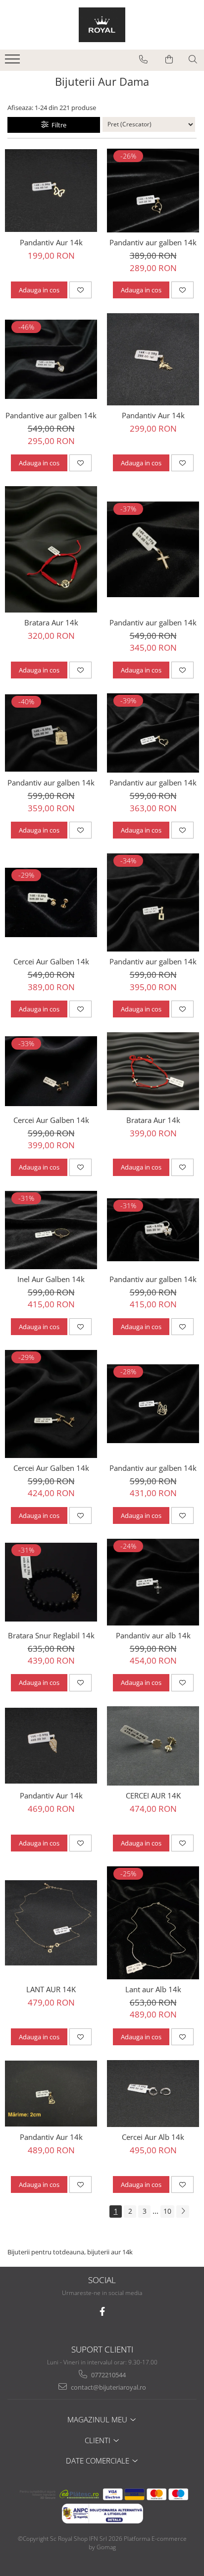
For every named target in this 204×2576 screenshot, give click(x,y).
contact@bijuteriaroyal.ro (108, 2387)
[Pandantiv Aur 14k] (51, 191)
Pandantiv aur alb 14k (153, 1635)
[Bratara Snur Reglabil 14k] (51, 1582)
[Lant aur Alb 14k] (153, 1923)
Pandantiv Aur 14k (51, 242)
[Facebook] (102, 2312)
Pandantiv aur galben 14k (153, 242)
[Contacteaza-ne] (143, 59)
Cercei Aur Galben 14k (51, 961)
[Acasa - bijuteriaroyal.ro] (102, 25)
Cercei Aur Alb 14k (153, 2137)
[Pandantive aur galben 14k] (51, 359)
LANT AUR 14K (51, 1989)
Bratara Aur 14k (51, 622)
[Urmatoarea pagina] (183, 2212)
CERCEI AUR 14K (153, 1795)
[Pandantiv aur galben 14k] (153, 191)
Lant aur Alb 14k (153, 1989)
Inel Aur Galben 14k (51, 1279)
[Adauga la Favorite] (80, 290)
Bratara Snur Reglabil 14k (51, 1635)
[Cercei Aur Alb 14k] (153, 2094)
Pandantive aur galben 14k (51, 415)
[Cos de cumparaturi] (169, 59)
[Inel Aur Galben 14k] (51, 1230)
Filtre (57, 125)
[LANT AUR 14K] (51, 1923)
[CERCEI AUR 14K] (153, 1746)
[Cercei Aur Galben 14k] (51, 902)
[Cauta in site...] (193, 59)
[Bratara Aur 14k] (51, 549)
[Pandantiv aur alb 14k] (153, 1582)
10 (167, 2211)
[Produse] (14, 62)
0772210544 (108, 2375)
